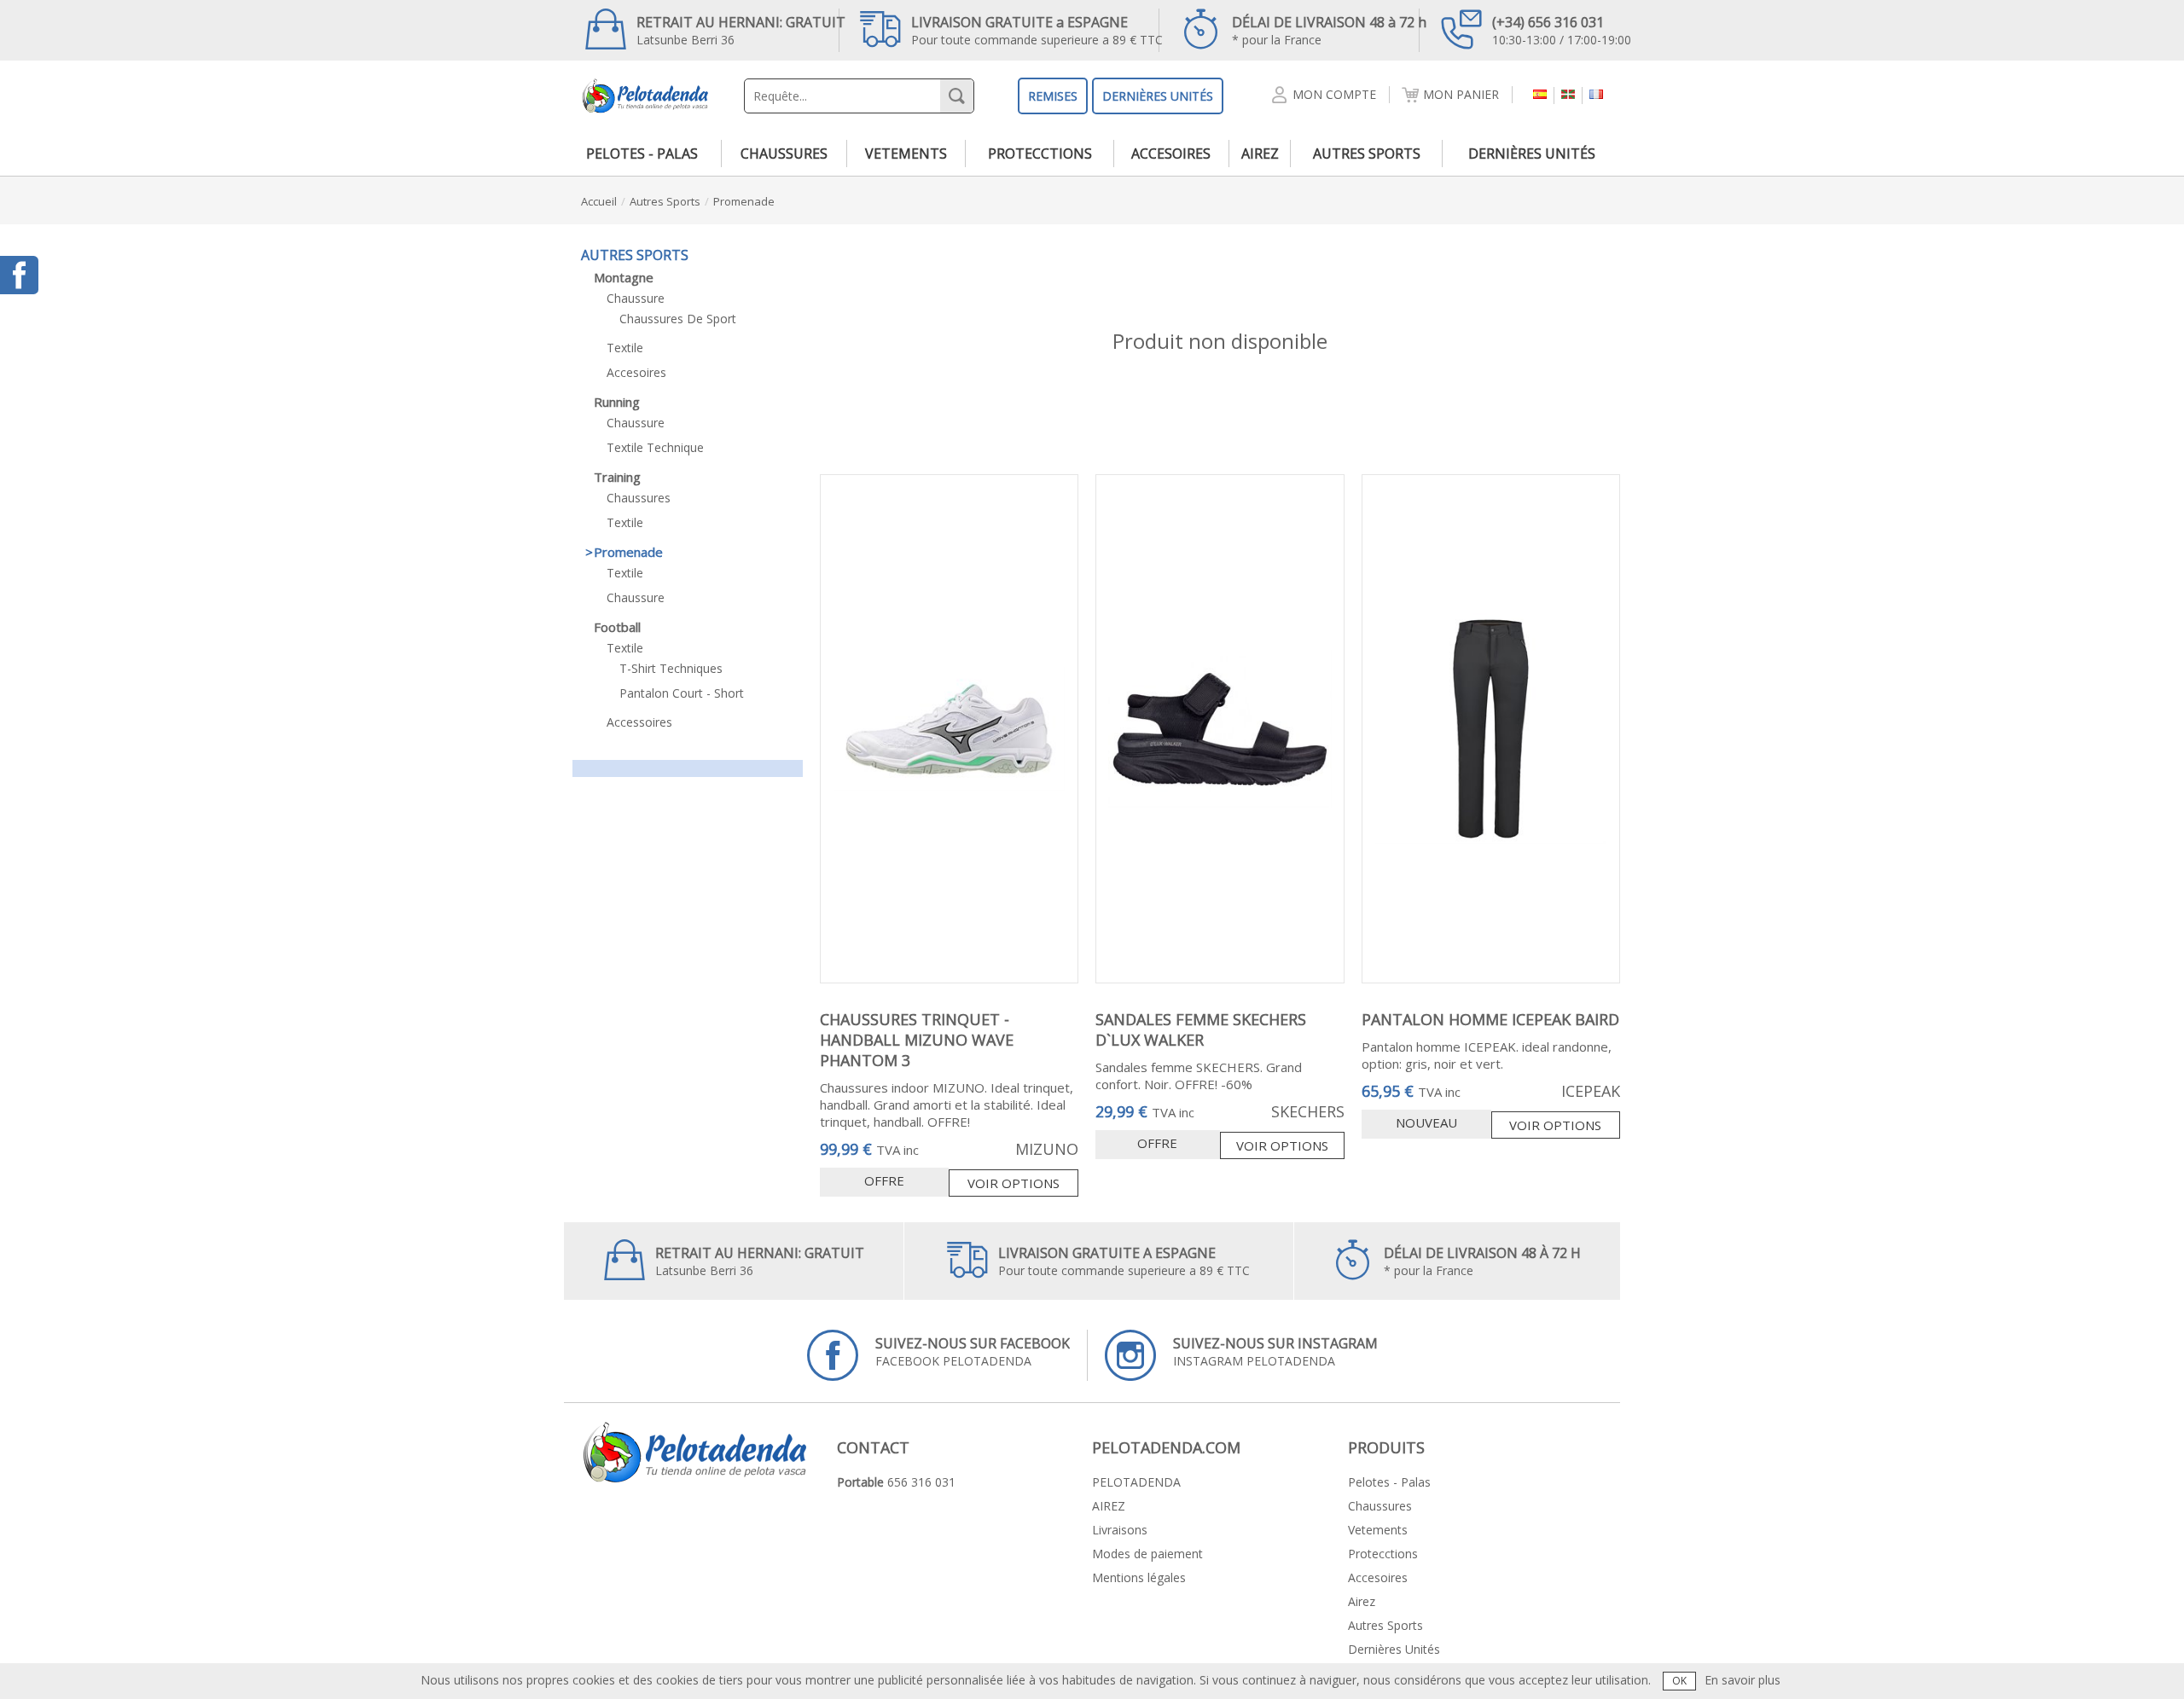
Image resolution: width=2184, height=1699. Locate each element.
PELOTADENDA (1136, 1482)
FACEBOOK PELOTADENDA (973, 1351)
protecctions (1040, 154)
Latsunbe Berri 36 (741, 30)
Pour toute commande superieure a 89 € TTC (1037, 30)
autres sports (1367, 154)
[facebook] (19, 275)
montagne (624, 277)
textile (625, 348)
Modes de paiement (1147, 1554)
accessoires (639, 722)
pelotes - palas (642, 154)
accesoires (1171, 154)
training (617, 477)
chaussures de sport (678, 319)
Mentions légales (1139, 1577)
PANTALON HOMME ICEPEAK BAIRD (1490, 1019)
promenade (744, 201)
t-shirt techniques (671, 668)
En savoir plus (1743, 1680)
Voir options (1014, 1183)
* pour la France (1329, 30)
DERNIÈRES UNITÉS (1158, 96)
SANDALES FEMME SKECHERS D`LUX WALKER (1201, 1029)
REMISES (1053, 96)
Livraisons (1120, 1530)
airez (1260, 154)
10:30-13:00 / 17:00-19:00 (1562, 30)
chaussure (636, 298)
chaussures (784, 154)
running (617, 402)
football (617, 627)
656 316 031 (921, 1482)
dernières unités (1532, 154)
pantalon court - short (682, 693)
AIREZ (1109, 1506)
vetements (906, 154)
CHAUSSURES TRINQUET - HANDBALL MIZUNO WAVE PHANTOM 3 (917, 1040)
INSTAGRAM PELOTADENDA (1275, 1351)
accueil (599, 201)
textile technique (655, 447)
